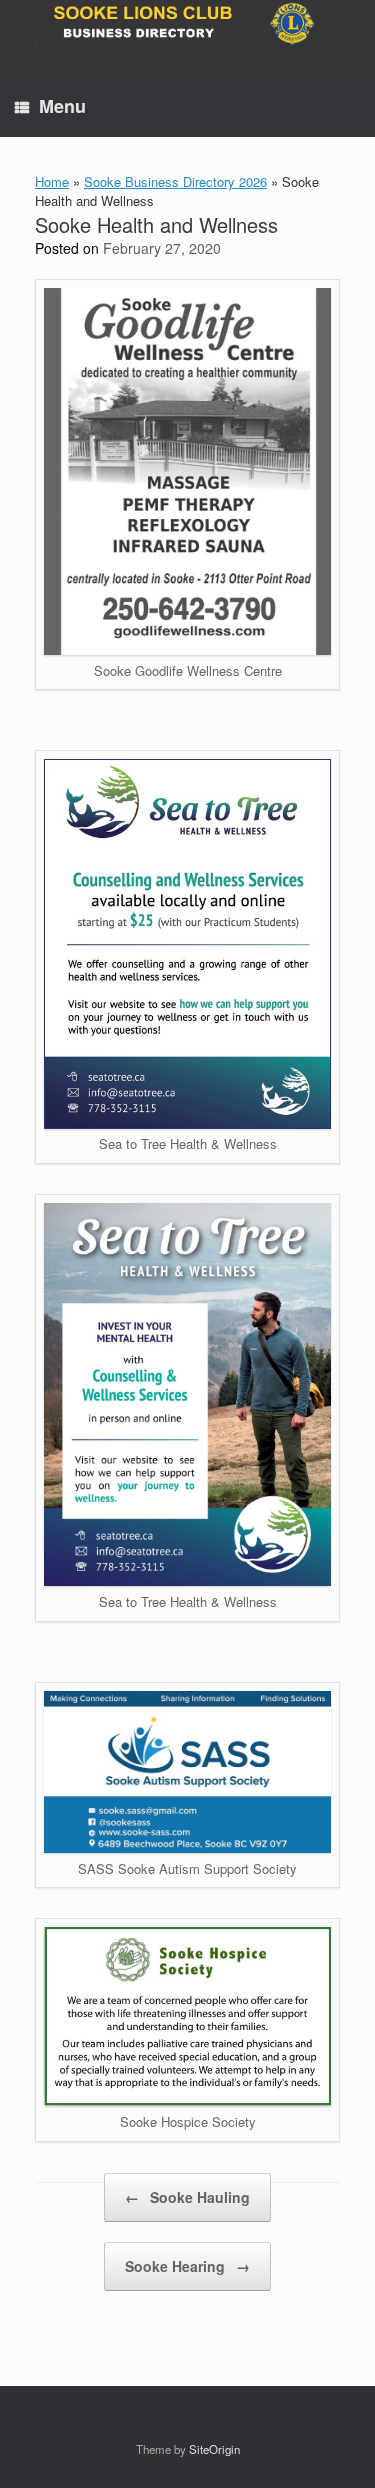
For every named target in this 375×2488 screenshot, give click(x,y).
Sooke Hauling (187, 2197)
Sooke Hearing (187, 2266)
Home (52, 181)
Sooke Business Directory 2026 (175, 181)
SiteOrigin (214, 2449)
